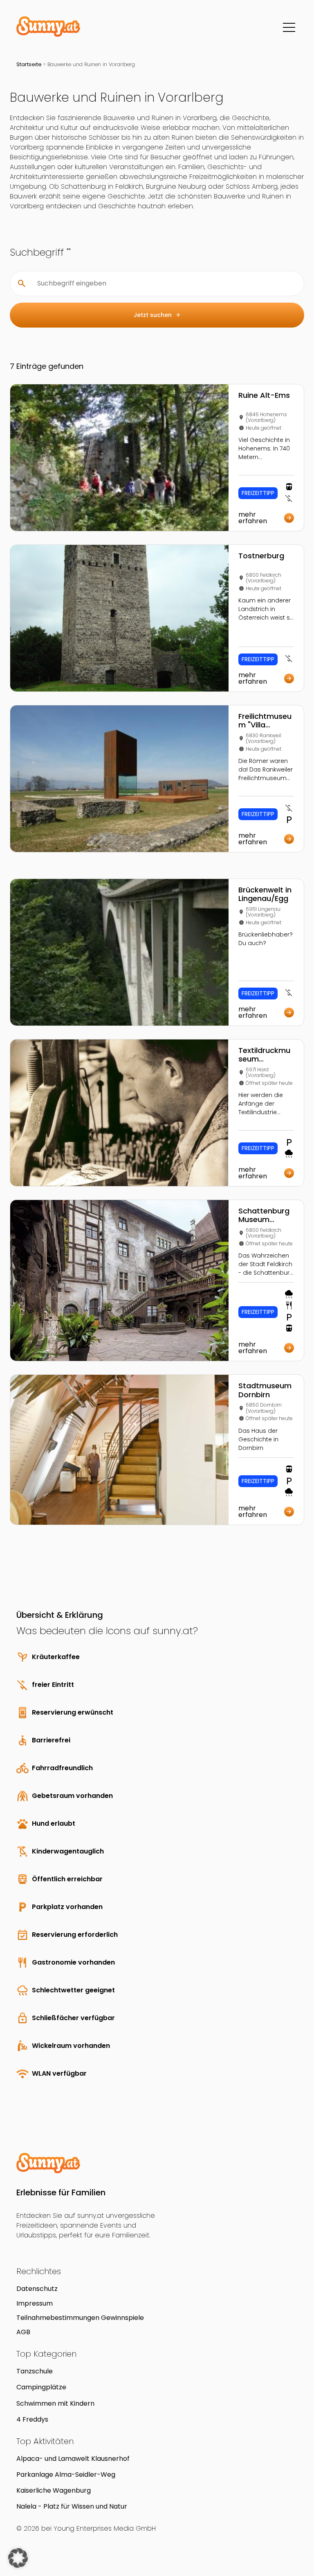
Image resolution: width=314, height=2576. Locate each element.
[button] (18, 2558)
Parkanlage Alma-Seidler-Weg (66, 2475)
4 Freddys (32, 2419)
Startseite (29, 64)
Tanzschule (35, 2371)
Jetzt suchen (157, 315)
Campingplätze (41, 2387)
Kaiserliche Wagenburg (54, 2490)
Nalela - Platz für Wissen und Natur (72, 2506)
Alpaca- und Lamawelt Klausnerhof (73, 2459)
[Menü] (289, 27)
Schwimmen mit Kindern (55, 2403)
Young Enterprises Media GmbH (105, 2528)
